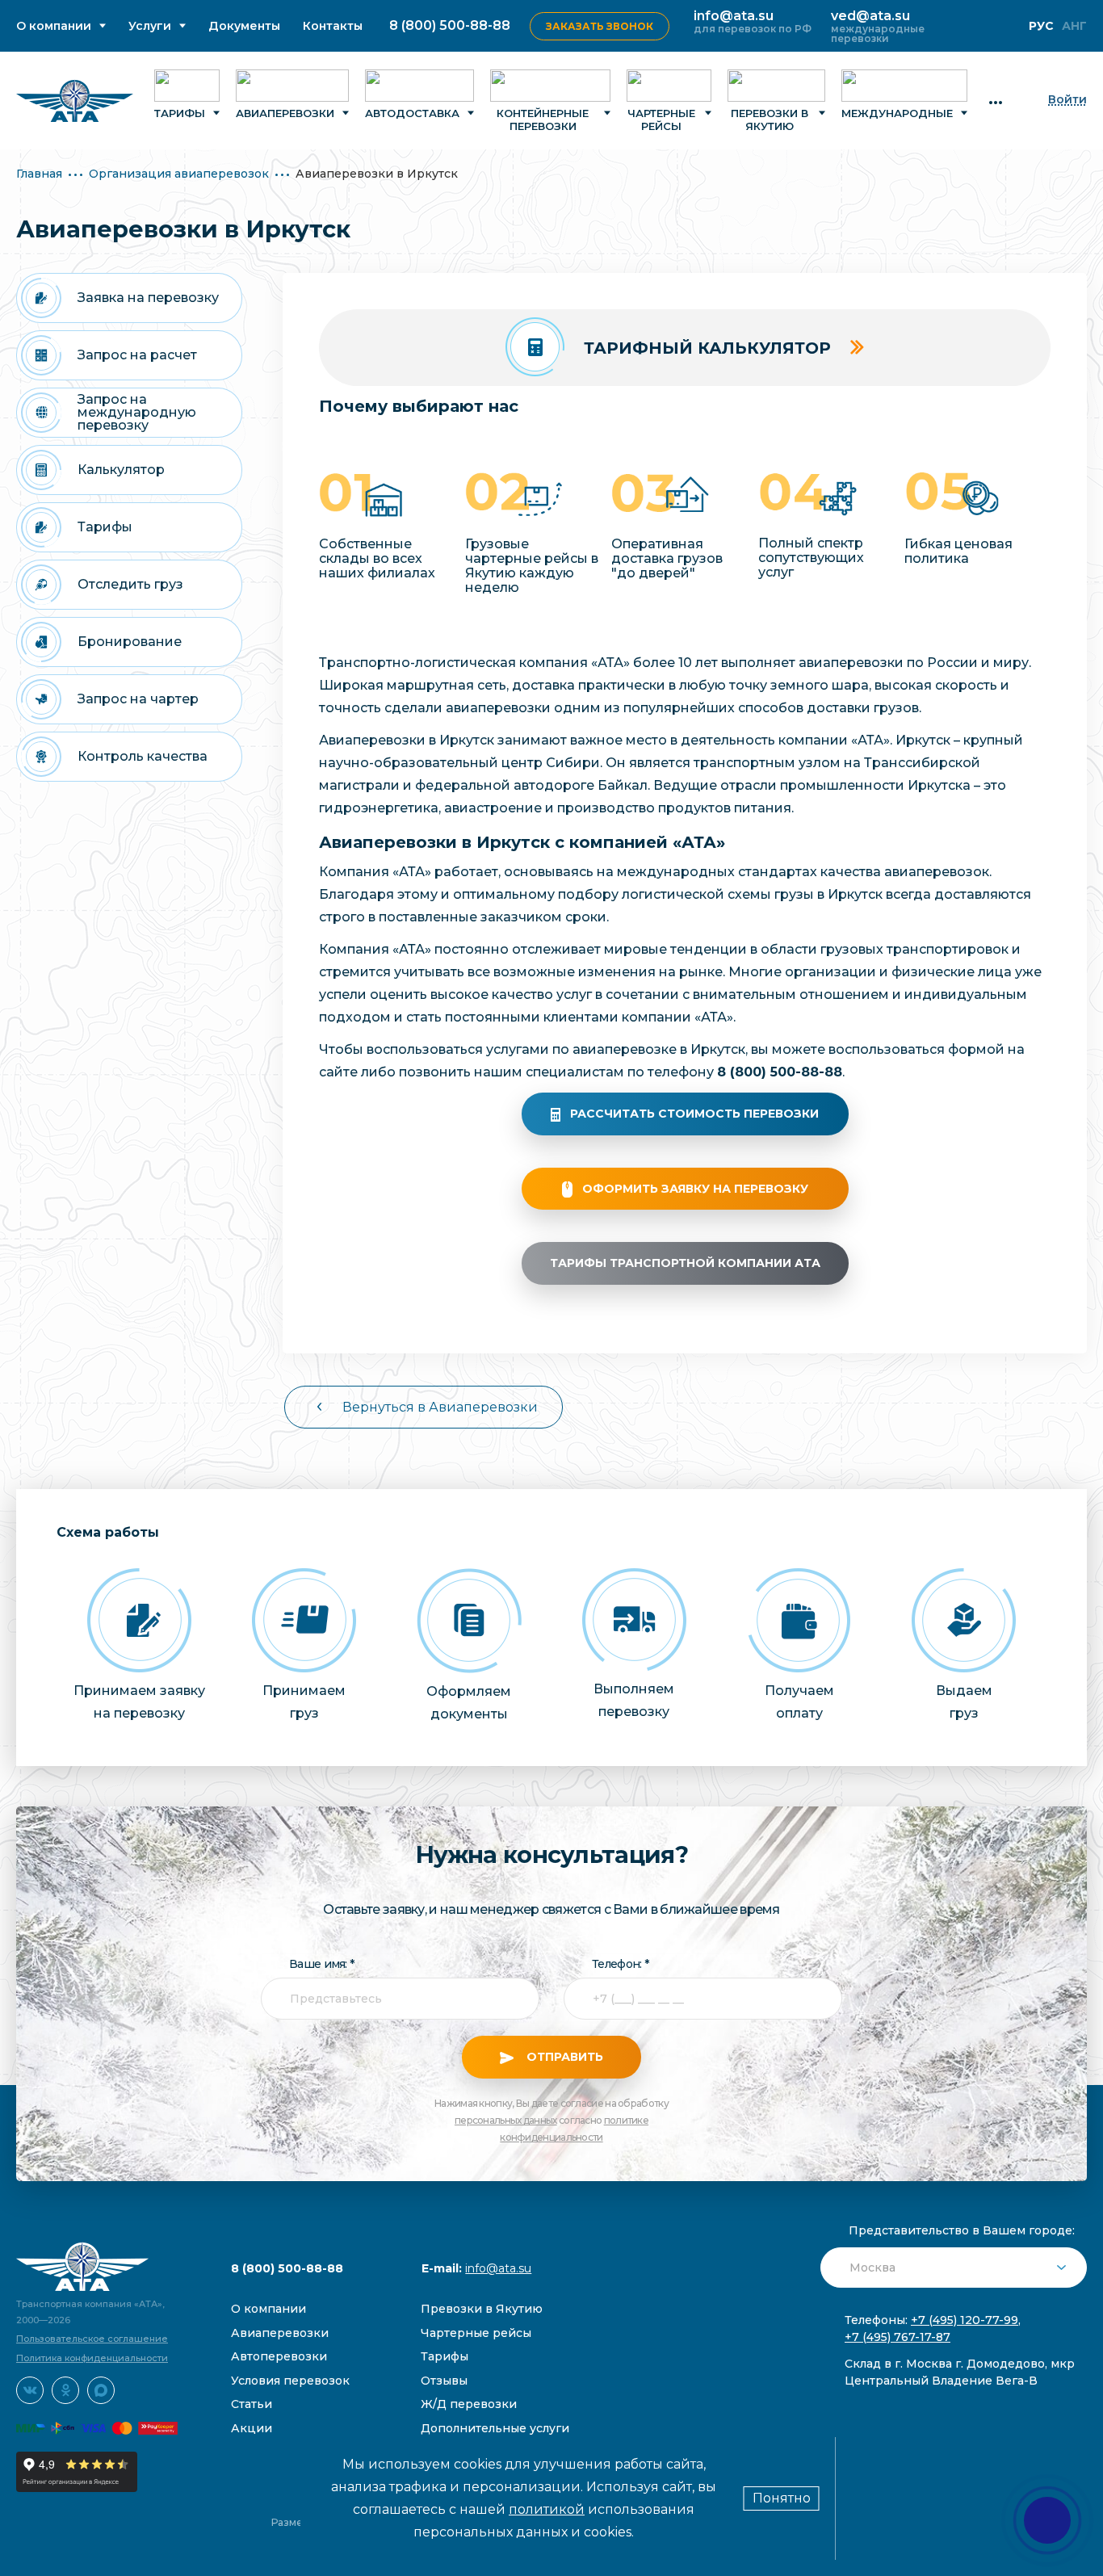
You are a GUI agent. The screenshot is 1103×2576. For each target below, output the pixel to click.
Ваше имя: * (321, 1964)
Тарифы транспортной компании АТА (685, 1263)
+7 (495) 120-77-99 (965, 2320)
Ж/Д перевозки (469, 2404)
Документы (244, 26)
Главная (39, 174)
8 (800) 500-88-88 (450, 25)
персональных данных (506, 2120)
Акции (252, 2428)
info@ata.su (734, 16)
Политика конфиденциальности (92, 2358)
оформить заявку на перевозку (695, 1189)
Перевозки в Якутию (770, 120)
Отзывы (444, 2381)
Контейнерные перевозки (543, 120)
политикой (547, 2509)
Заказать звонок (600, 26)
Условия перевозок (290, 2381)
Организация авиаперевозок (179, 174)
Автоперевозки (279, 2356)
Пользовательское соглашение (92, 2339)
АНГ (1074, 26)
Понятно (782, 2498)
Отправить (563, 2057)
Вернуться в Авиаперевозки (440, 1407)
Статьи (252, 2404)
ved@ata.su (870, 16)
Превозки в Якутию (482, 2309)
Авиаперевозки (285, 113)
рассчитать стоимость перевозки (694, 1114)
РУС (1041, 26)
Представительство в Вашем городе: (962, 2230)
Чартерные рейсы (661, 120)
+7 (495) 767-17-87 (897, 2337)
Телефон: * (620, 1964)
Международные (897, 113)
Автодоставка (412, 113)
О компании (54, 26)
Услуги (150, 26)
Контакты (333, 26)
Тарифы (180, 113)
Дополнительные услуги (495, 2428)
